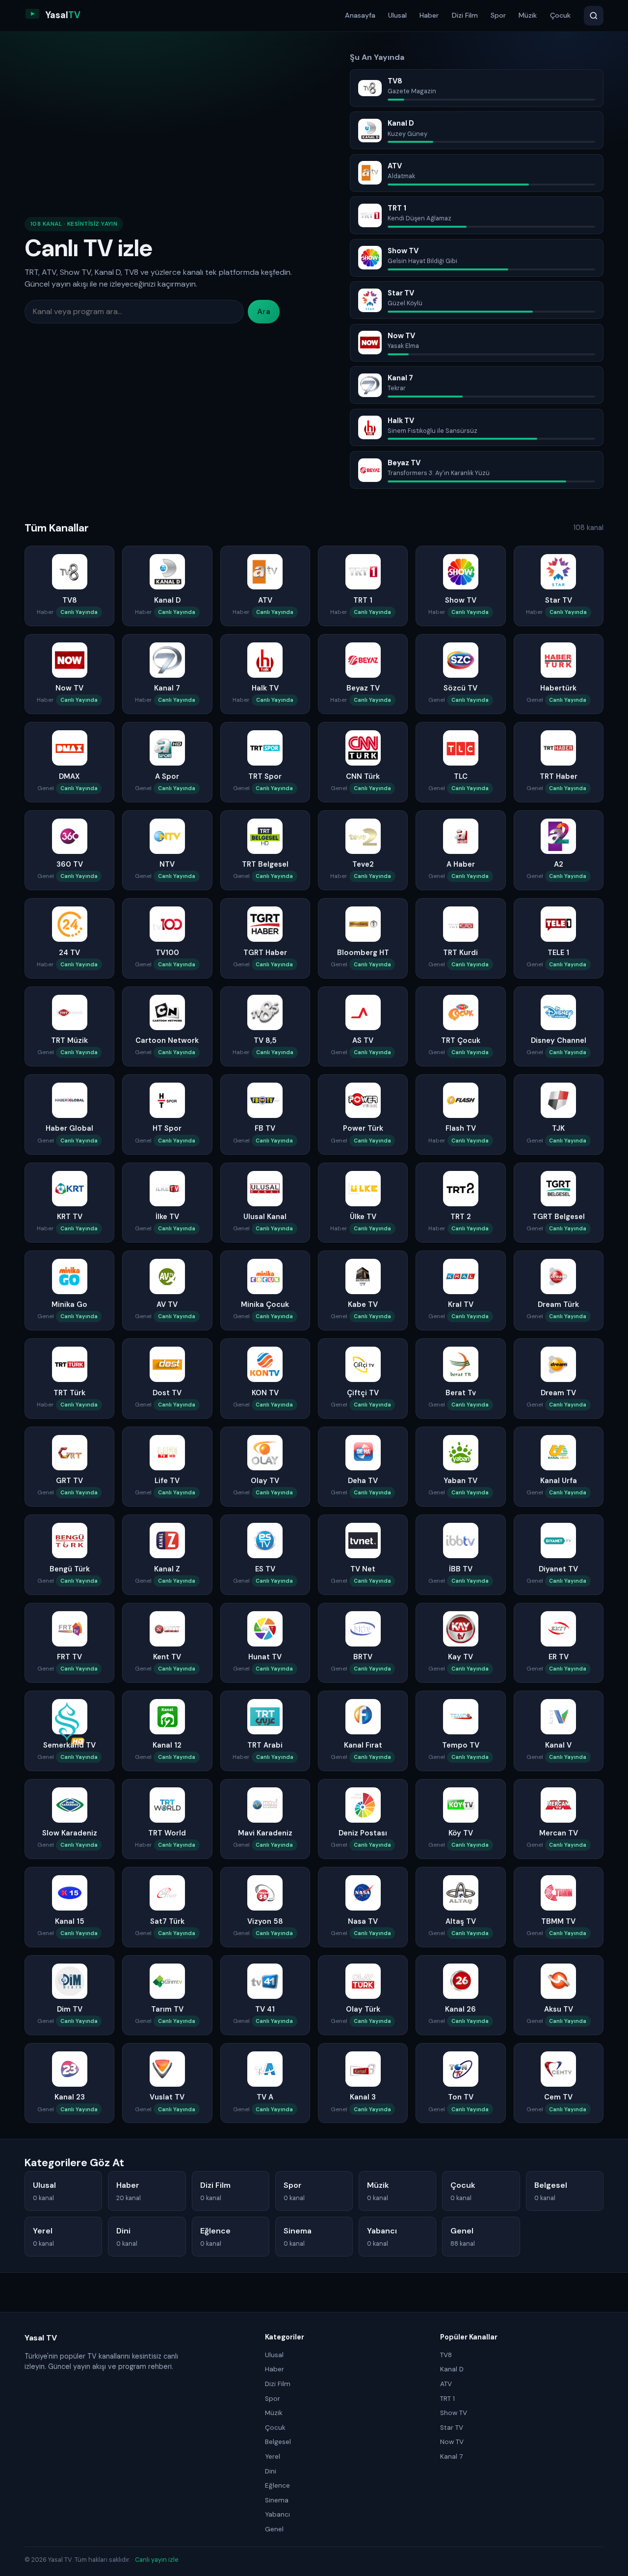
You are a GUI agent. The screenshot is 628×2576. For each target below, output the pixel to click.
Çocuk (560, 15)
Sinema (277, 2500)
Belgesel (278, 2442)
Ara (264, 311)
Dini (271, 2471)
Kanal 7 (451, 2456)
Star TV (452, 2428)
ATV (446, 2384)
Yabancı (277, 2514)
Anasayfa (360, 15)
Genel (274, 2529)
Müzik (528, 15)
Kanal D (452, 2369)
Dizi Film (465, 15)
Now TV (452, 2442)
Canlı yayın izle (157, 2560)
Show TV (454, 2413)
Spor (498, 15)
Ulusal (397, 15)
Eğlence (277, 2485)
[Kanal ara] (594, 16)
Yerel (273, 2456)
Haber (429, 15)
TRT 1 (447, 2399)
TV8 (446, 2355)
